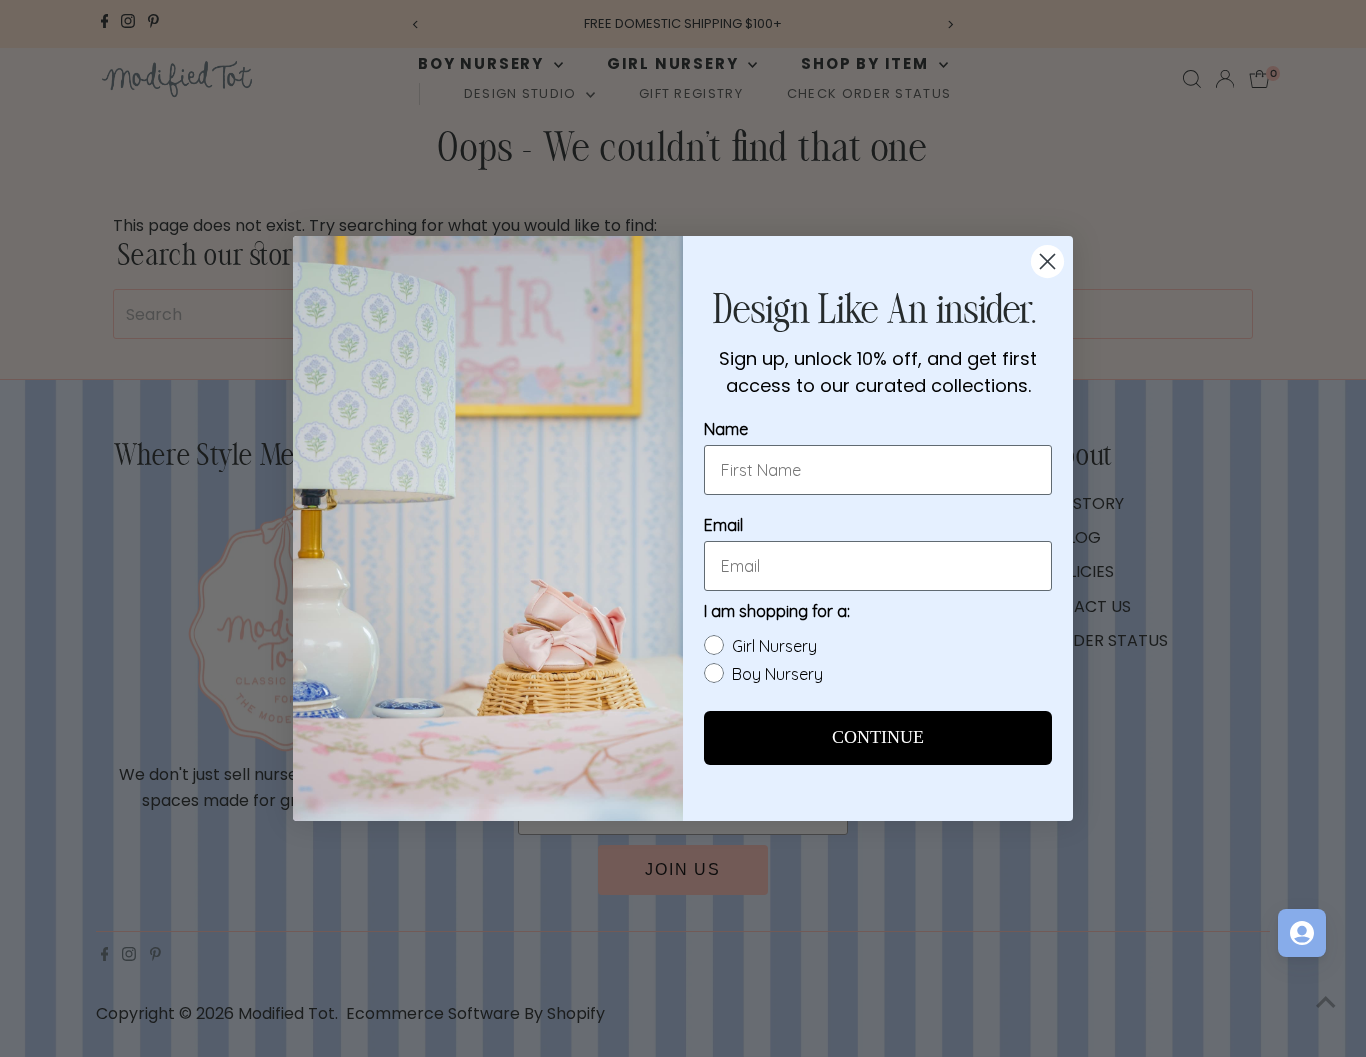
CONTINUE (878, 738)
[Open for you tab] (1302, 933)
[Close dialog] (1047, 261)
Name (726, 429)
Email (723, 525)
